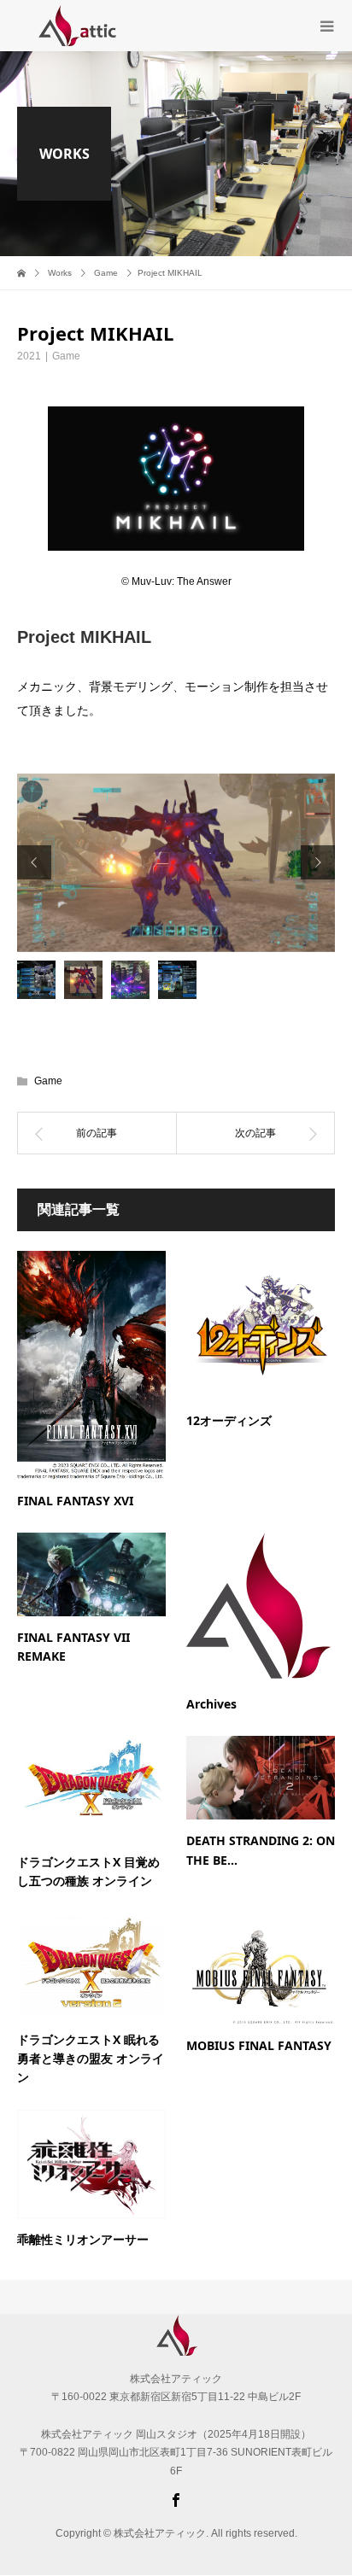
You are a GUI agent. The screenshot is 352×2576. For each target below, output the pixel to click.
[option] (176, 863)
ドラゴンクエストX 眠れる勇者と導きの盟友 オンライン (91, 2059)
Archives (211, 1704)
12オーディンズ (229, 1420)
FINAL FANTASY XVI (75, 1501)
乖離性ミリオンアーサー (83, 2239)
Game (66, 356)
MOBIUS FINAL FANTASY (259, 2045)
